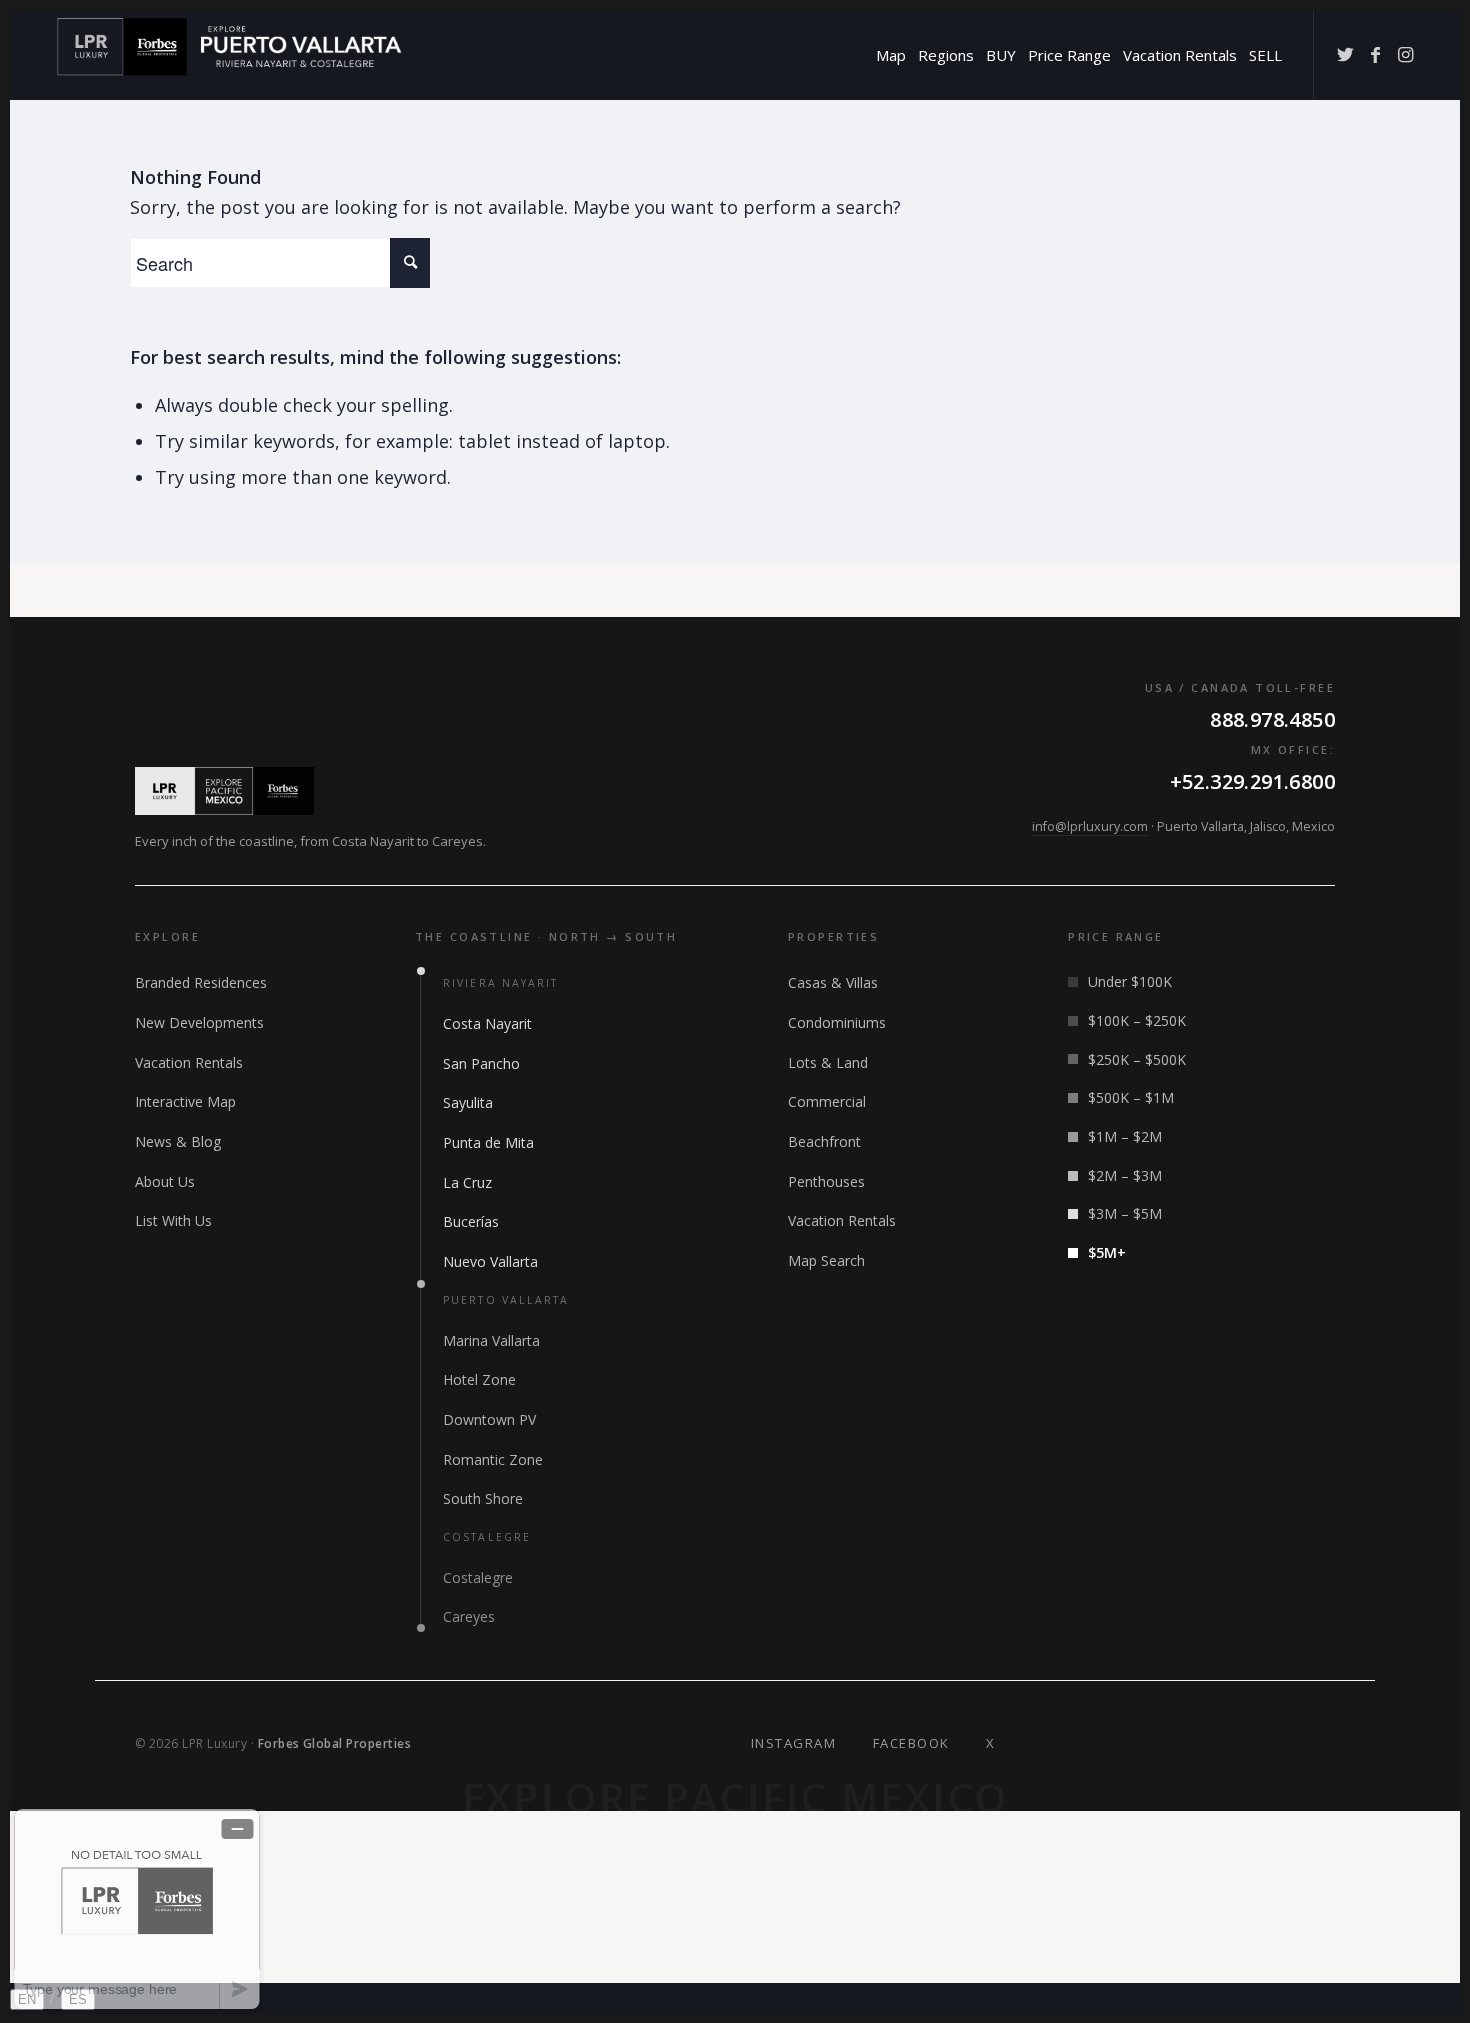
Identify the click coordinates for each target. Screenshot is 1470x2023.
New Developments (199, 1022)
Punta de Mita (488, 1142)
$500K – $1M (1131, 1097)
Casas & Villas (833, 982)
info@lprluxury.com (1090, 826)
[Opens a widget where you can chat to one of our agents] (137, 1908)
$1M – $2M (1125, 1136)
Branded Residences (201, 982)
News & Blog (178, 1141)
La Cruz (467, 1182)
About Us (165, 1181)
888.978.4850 (1272, 719)
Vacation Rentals (189, 1062)
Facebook (911, 1743)
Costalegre (478, 1577)
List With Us (173, 1220)
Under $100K (1130, 981)
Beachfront (824, 1141)
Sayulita (468, 1102)
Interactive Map (185, 1101)
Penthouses (826, 1181)
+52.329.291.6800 (1252, 781)
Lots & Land (828, 1062)
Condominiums (837, 1022)
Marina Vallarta (491, 1340)
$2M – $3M (1125, 1175)
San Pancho (481, 1063)
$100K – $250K (1137, 1020)
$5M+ (1107, 1252)
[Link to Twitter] (1345, 54)
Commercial (827, 1101)
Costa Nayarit (487, 1023)
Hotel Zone (479, 1379)
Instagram (794, 1743)
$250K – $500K (1137, 1059)
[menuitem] (891, 55)
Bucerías (471, 1221)
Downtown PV (489, 1419)
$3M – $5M (1125, 1213)
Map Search (826, 1260)
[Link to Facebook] (1375, 54)
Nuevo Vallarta (490, 1261)
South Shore (483, 1498)
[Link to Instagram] (1405, 54)
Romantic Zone (493, 1459)
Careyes (469, 1616)
